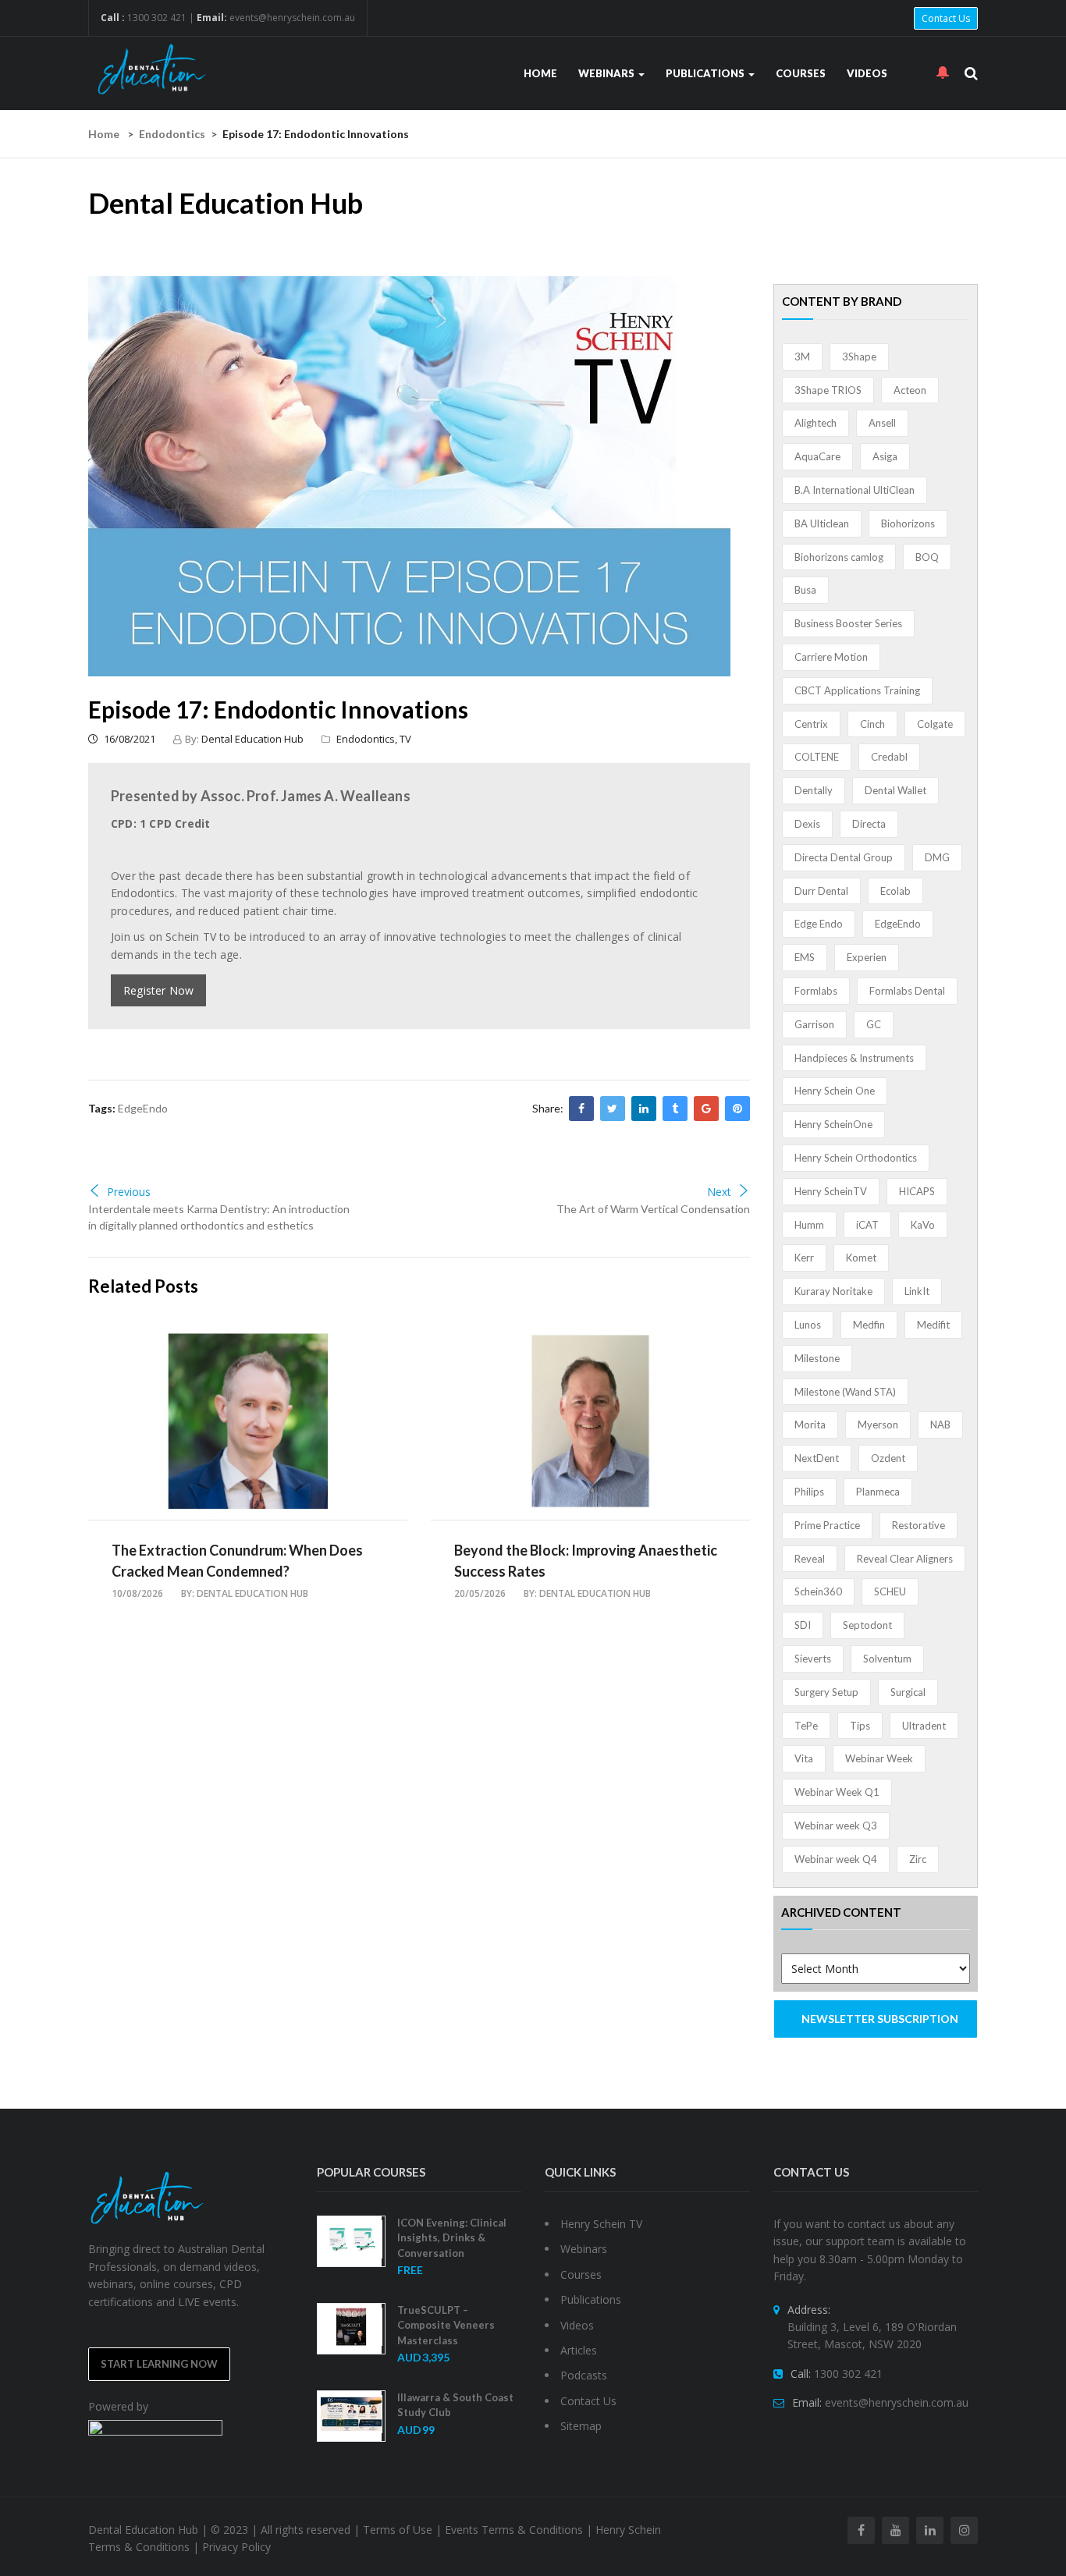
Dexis (807, 824)
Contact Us (946, 18)
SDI (803, 1625)
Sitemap (581, 2426)
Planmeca (878, 1492)
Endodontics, (368, 739)
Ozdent (888, 1458)
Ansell (882, 423)
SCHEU (890, 1591)
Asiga (885, 456)
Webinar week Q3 (836, 1826)
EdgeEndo (143, 1108)
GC (874, 1024)
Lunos (808, 1325)
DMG (937, 857)
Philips (809, 1492)
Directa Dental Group (844, 857)
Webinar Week (879, 1758)
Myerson (878, 1425)
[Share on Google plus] (706, 1109)
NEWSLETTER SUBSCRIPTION (880, 2019)
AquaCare (817, 456)
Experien (867, 957)
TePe (806, 1726)
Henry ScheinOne (833, 1124)
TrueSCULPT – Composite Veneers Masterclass (446, 2325)
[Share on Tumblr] (675, 1109)
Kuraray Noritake (833, 1291)
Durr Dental (821, 891)
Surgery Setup (826, 1692)
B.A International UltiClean (855, 490)
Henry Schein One (835, 1091)
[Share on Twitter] (613, 1109)
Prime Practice (827, 1525)
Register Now (158, 990)
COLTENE (817, 757)
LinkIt (917, 1291)
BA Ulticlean (822, 523)
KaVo (923, 1225)
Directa (869, 824)
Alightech (815, 423)
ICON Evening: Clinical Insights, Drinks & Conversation (452, 2238)
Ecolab (895, 891)
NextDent (817, 1458)
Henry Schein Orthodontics (856, 1158)
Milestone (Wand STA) (845, 1392)
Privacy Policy (236, 2547)
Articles (579, 2350)
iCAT (867, 1225)
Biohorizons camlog (839, 557)
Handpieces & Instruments (854, 1058)
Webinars (608, 73)
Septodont (867, 1625)
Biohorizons (908, 523)
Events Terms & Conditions (514, 2530)
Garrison (814, 1024)
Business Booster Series (848, 623)
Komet (861, 1258)
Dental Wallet (895, 790)
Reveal (810, 1559)
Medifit (933, 1325)
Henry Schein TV (601, 2224)
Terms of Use (398, 2530)
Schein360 (818, 1591)
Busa (805, 590)
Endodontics (172, 134)
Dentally (814, 790)
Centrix (811, 724)
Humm (809, 1225)
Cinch (872, 724)
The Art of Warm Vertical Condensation (653, 1209)
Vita (804, 1758)
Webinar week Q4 (836, 1859)
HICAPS (917, 1191)
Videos (867, 73)
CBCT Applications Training (857, 690)
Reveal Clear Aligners (905, 1559)
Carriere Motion (831, 657)
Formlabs (816, 991)
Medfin (869, 1325)
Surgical (908, 1692)
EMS (805, 957)
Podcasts (584, 2375)
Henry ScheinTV (831, 1191)
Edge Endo (819, 924)
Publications (706, 73)
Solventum (887, 1659)
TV (405, 739)
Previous (129, 1192)
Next (719, 1192)
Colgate (935, 724)
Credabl (889, 757)
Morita (810, 1425)
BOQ (927, 557)
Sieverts (813, 1659)
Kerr (804, 1258)
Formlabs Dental (907, 991)
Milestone (817, 1358)
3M (802, 357)
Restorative (919, 1525)
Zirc (918, 1859)
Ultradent (924, 1726)
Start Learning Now (159, 2364)
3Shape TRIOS (828, 390)
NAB (940, 1425)
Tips (860, 1726)
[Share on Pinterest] (737, 1109)
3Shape (859, 357)
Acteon (910, 390)
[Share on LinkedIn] (644, 1109)
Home (540, 73)
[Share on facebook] (581, 1109)
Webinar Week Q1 (837, 1792)
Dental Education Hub (252, 739)
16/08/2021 (128, 739)
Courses (801, 73)
